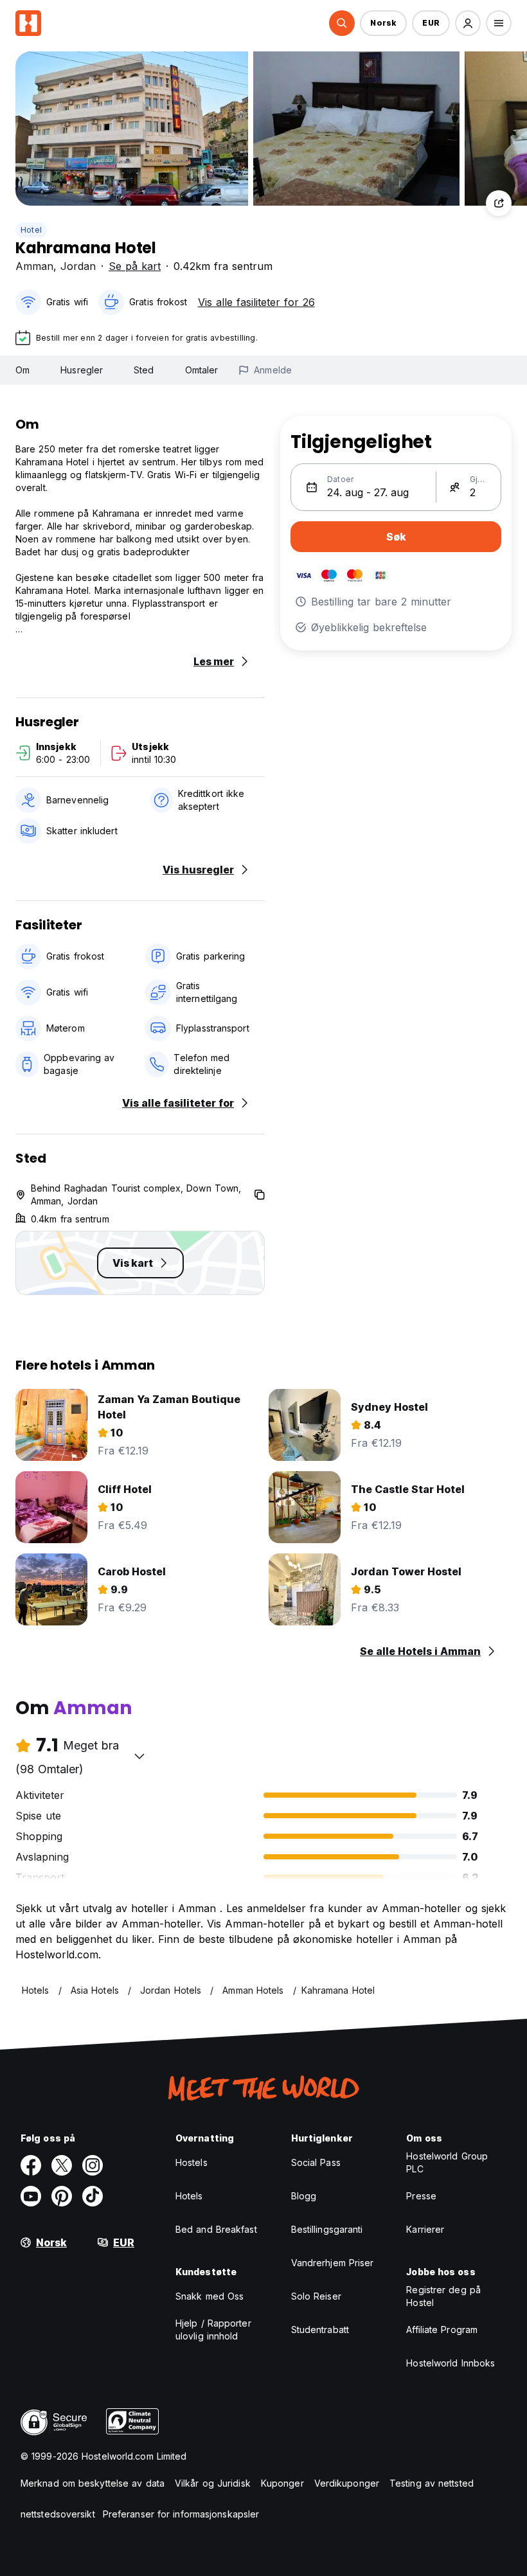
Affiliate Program (442, 2330)
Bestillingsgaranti (327, 2229)
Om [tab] (22, 370)
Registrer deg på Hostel (443, 2296)
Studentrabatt (320, 2330)
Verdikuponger (347, 2483)
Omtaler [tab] (202, 370)
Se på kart (135, 266)
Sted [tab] (144, 370)
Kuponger (282, 2483)
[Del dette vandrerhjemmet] (499, 203)
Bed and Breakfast (216, 2229)
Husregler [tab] (82, 370)
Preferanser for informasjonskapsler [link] (181, 2514)
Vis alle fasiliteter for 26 (256, 302)
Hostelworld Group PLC (447, 2162)
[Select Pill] (342, 23)
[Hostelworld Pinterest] (62, 2196)
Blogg (304, 2196)
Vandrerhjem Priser (333, 2263)
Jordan (78, 266)
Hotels (189, 2196)
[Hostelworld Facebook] (31, 2165)
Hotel (31, 230)
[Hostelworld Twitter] (62, 2165)
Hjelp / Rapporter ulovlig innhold (213, 2330)
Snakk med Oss (210, 2296)
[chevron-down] (139, 1756)
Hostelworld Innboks (451, 2363)
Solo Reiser (316, 2296)
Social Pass (316, 2162)
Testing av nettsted (432, 2483)
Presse (421, 2196)
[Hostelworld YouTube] (31, 2196)
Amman (34, 266)
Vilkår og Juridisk (213, 2483)
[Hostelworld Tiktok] (93, 2196)
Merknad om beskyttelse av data (93, 2483)
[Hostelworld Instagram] (93, 2165)
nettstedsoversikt (58, 2514)
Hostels (192, 2162)
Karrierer (425, 2229)
